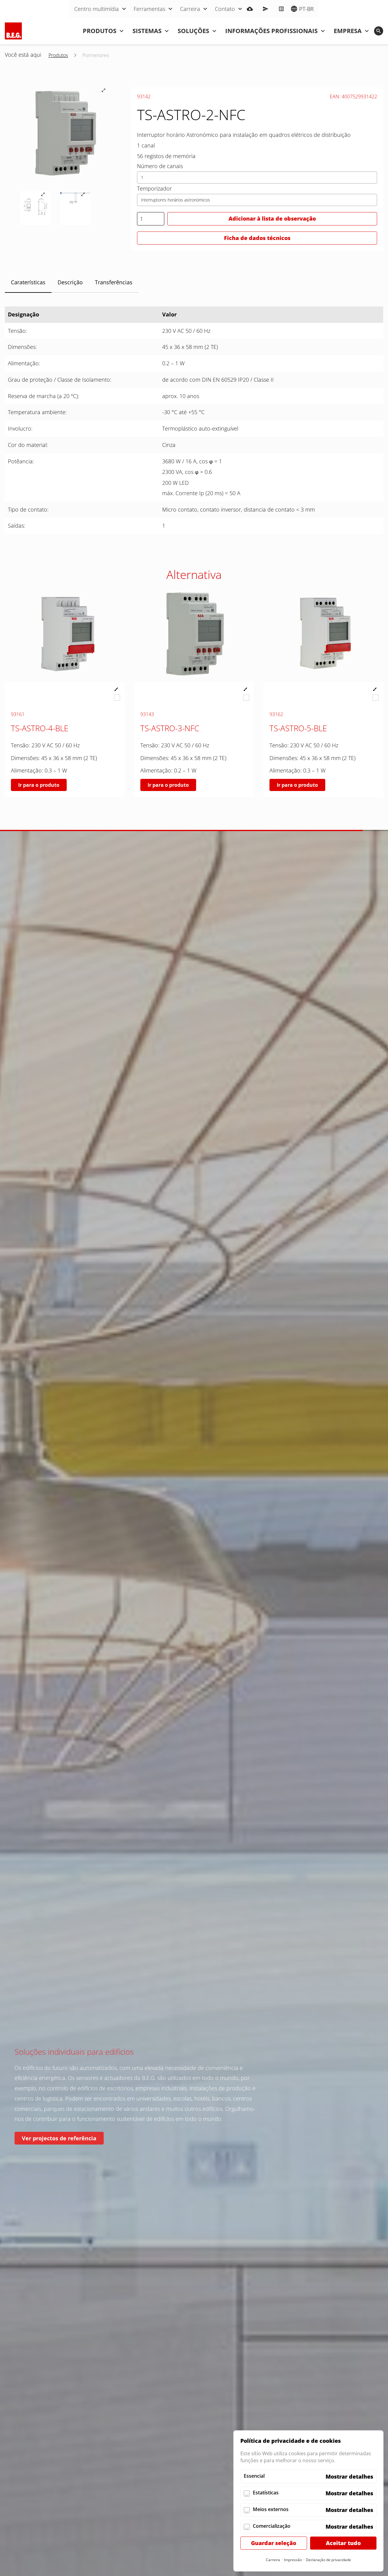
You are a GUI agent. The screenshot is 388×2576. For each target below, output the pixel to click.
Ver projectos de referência (59, 2138)
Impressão (293, 2560)
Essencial (254, 2476)
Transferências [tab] (114, 282)
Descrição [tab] (70, 282)
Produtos (58, 55)
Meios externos (271, 2509)
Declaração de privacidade (328, 2560)
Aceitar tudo (343, 2543)
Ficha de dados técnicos (257, 238)
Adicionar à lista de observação (272, 218)
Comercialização (272, 2526)
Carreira (273, 2560)
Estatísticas (266, 2493)
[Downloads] (250, 9)
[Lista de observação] (281, 9)
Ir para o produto (39, 785)
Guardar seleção (274, 2543)
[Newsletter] (266, 9)
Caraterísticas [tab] (28, 282)
